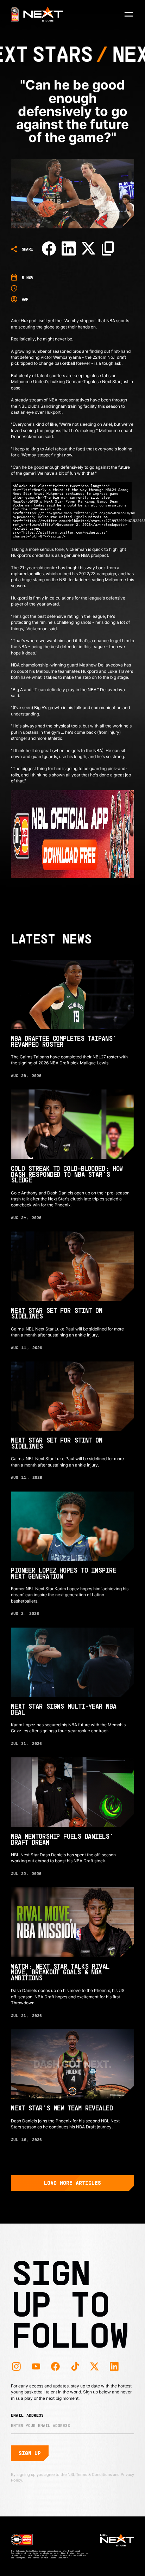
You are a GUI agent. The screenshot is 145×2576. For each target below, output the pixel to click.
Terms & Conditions (94, 2475)
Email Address (27, 2415)
